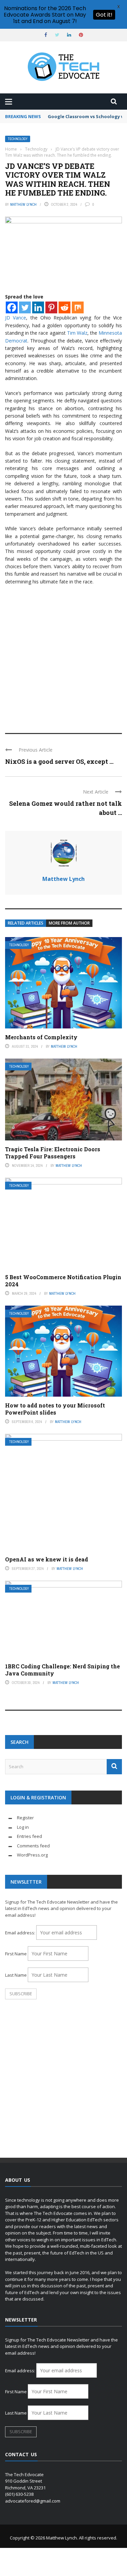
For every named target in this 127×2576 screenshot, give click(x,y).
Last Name (16, 1975)
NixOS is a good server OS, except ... (59, 761)
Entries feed (29, 1836)
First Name (16, 1954)
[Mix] (78, 307)
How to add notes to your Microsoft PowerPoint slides (55, 1409)
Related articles (26, 923)
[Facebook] (12, 307)
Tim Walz (77, 333)
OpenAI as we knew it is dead (47, 1559)
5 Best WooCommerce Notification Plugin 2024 (63, 1281)
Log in (23, 1827)
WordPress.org (32, 1855)
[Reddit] (65, 307)
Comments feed (33, 1846)
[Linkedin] (38, 307)
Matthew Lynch (23, 204)
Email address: (21, 1933)
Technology (18, 139)
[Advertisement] (63, 656)
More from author (69, 923)
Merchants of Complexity (41, 1037)
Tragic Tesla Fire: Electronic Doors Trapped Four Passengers (53, 1153)
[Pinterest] (51, 307)
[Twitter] (25, 307)
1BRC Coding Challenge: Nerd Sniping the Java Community (62, 1670)
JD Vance (16, 318)
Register (25, 1818)
